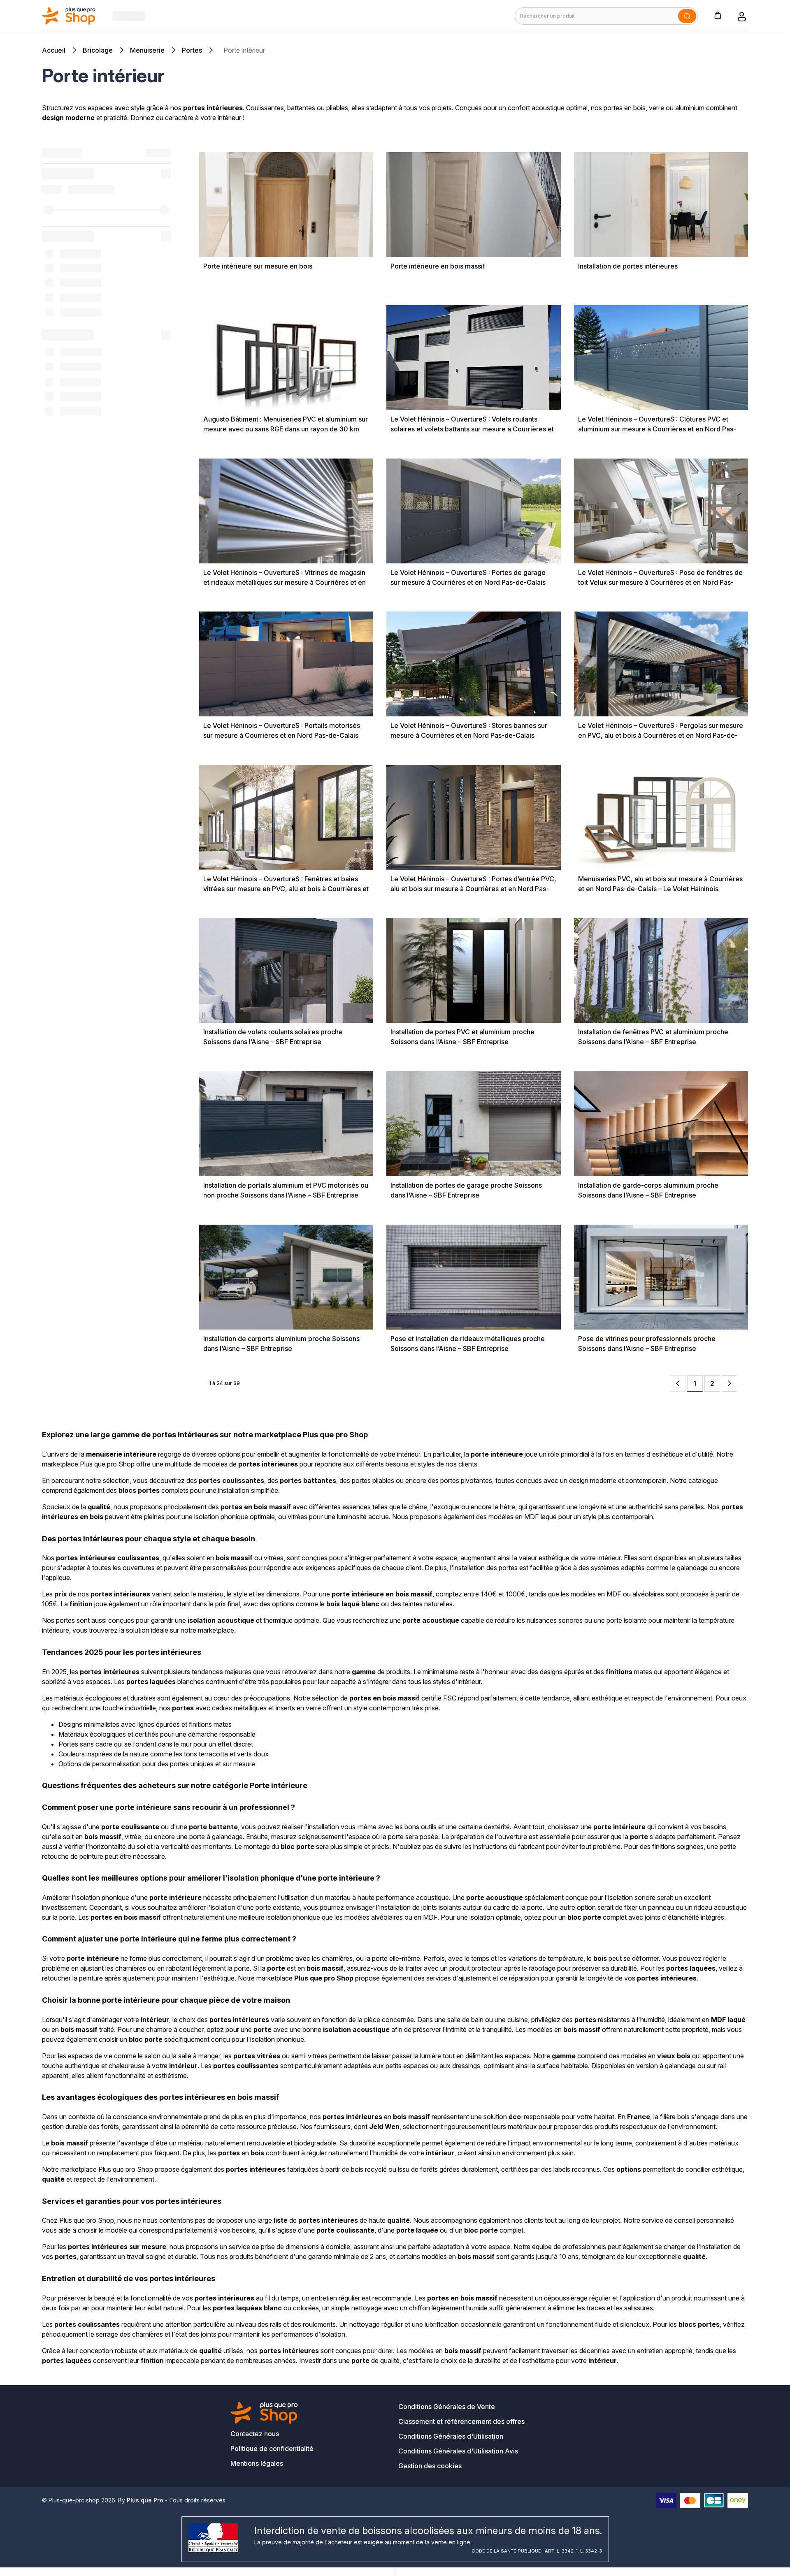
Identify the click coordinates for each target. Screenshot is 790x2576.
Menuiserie (147, 50)
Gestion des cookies (430, 2466)
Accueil (54, 50)
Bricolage (98, 50)
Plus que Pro (145, 2500)
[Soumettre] (687, 16)
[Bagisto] (69, 16)
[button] (718, 15)
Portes (192, 50)
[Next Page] (730, 1383)
